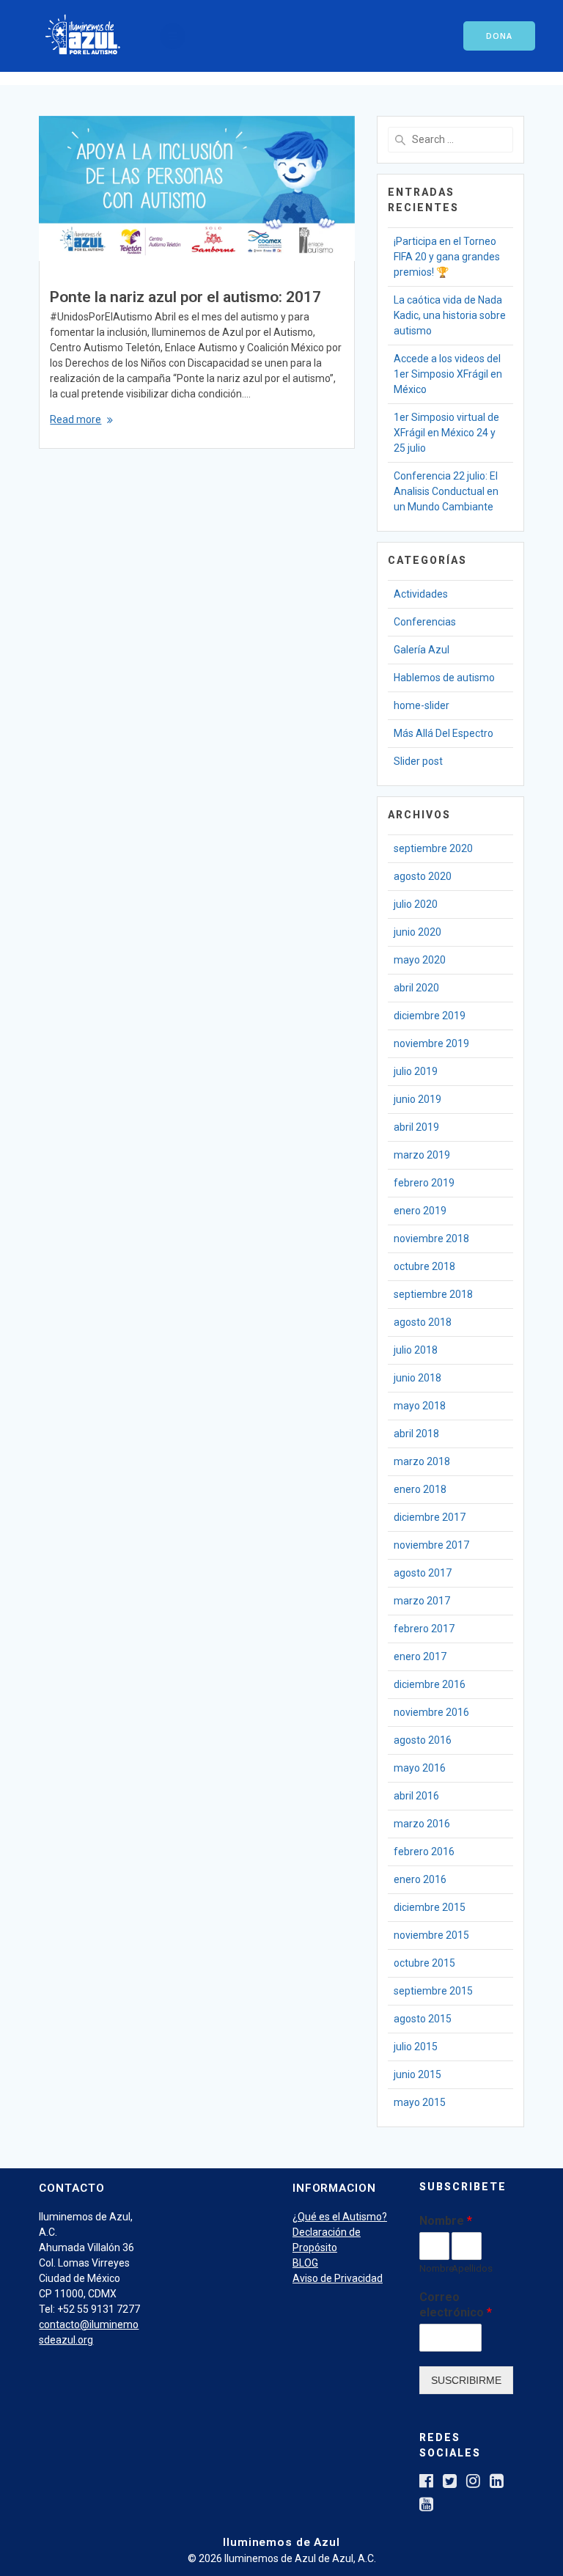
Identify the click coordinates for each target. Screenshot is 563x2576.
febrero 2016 (424, 1852)
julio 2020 (416, 904)
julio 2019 (416, 1071)
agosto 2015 (423, 2019)
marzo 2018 (422, 1461)
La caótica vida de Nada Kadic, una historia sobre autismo (450, 315)
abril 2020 (416, 988)
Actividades (421, 594)
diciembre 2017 (430, 1517)
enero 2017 (420, 1656)
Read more (76, 419)
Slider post (418, 761)
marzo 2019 (422, 1155)
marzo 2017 (422, 1601)
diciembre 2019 (430, 1016)
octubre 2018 (424, 1266)
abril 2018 (416, 1434)
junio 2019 (417, 1099)
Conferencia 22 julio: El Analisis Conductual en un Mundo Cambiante (446, 491)
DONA (499, 36)
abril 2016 (416, 1796)
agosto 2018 (423, 1322)
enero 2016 (420, 1879)
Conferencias (425, 622)
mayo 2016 (420, 1768)
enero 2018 (420, 1489)
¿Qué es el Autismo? (340, 2217)
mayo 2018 (420, 1406)
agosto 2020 (423, 876)
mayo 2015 (420, 2102)
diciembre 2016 (430, 1684)
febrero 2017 (424, 1629)
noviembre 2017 (431, 1545)
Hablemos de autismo (444, 678)
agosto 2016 (423, 1740)
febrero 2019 (424, 1183)
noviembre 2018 (431, 1239)
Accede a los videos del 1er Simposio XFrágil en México (448, 374)
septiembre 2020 (433, 848)
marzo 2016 (422, 1824)
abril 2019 (416, 1127)
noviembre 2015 (431, 1935)
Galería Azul (422, 650)
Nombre (446, 2221)
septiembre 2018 (433, 1294)
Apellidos (467, 2268)
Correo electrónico (456, 2305)
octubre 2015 (424, 1963)
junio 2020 (417, 932)
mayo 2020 (420, 960)
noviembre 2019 (431, 1043)
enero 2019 (420, 1211)
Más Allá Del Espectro (444, 733)
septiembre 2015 (433, 1991)
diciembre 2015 (430, 1907)
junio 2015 (417, 2074)
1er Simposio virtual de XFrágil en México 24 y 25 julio (446, 433)
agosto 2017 (423, 1573)
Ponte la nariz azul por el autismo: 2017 (185, 297)
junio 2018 (417, 1378)
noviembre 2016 (431, 1712)
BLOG (305, 2263)
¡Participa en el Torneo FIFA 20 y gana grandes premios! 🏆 (447, 257)
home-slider (422, 705)
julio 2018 (416, 1350)
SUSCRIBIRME (466, 2380)
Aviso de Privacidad (338, 2278)
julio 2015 (416, 2047)
